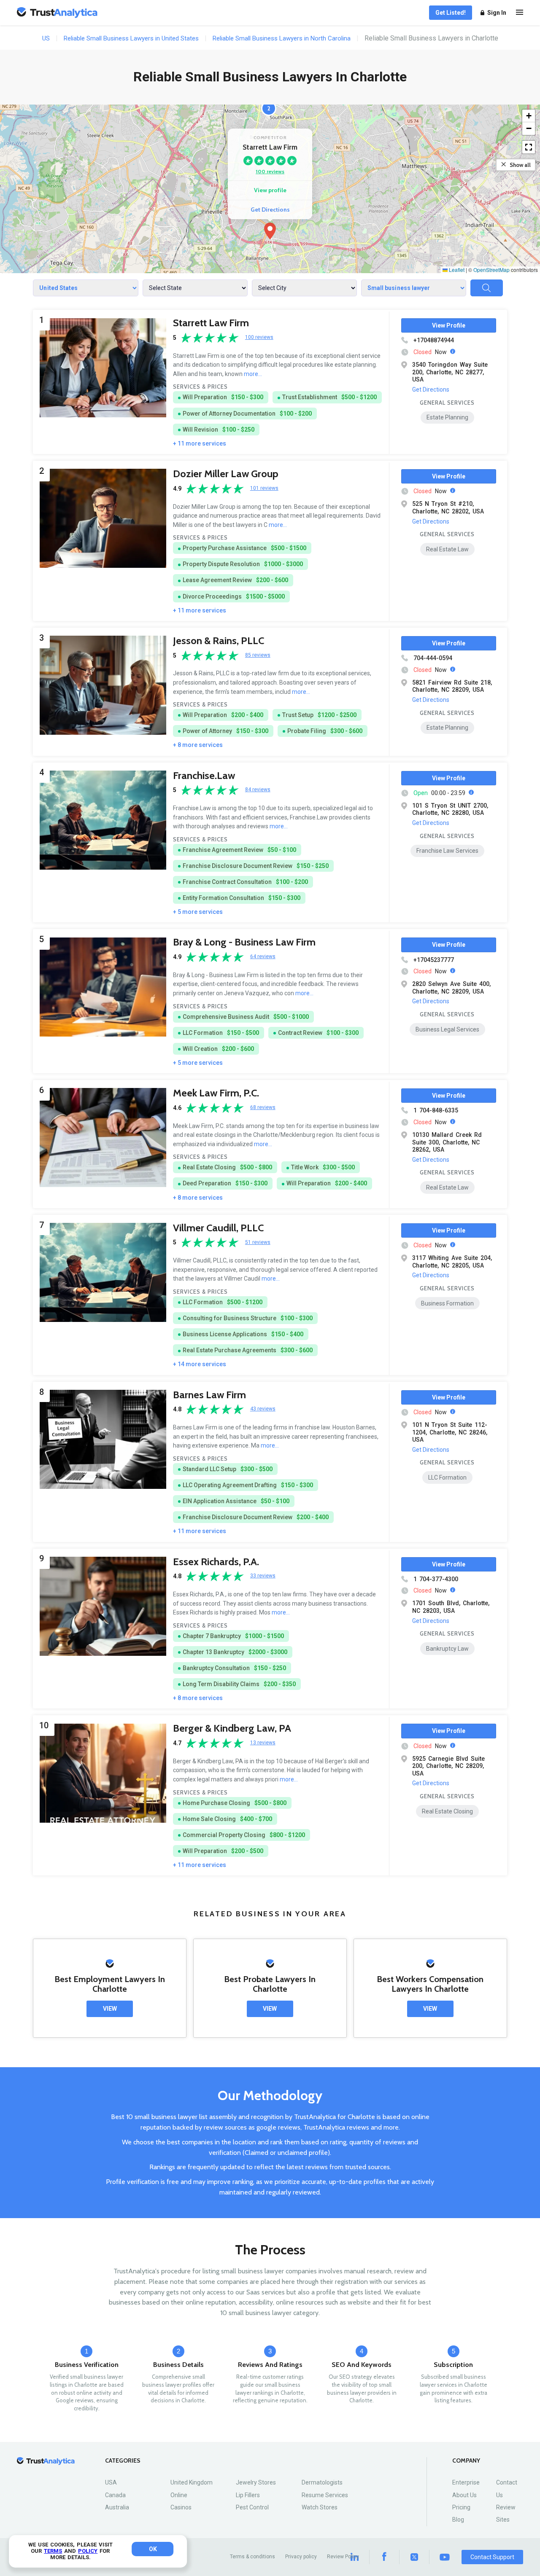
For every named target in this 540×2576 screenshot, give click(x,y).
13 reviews (263, 1743)
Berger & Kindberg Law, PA (232, 1728)
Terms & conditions (252, 2557)
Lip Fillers (248, 2495)
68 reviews (263, 1108)
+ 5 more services (198, 912)
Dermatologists (322, 2482)
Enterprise (466, 2482)
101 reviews (264, 488)
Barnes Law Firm (209, 1395)
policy (88, 2551)
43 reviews (263, 1409)
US (46, 38)
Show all (520, 165)
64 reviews (263, 957)
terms (53, 2551)
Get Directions (270, 210)
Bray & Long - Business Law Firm (244, 942)
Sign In (497, 13)
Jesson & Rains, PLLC (219, 641)
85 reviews (258, 655)
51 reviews (258, 1242)
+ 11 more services (200, 443)
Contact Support (492, 2557)
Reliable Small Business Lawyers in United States (131, 38)
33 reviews (263, 1576)
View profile (270, 190)
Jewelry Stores (256, 2482)
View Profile (449, 325)
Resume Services (325, 2495)
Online (179, 2495)
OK (153, 2549)
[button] (270, 231)
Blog (458, 2520)
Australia (117, 2507)
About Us (464, 2495)
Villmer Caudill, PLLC (218, 1228)
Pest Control (252, 2507)
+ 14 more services (200, 1364)
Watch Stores (320, 2507)
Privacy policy (301, 2557)
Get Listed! (451, 13)
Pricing (461, 2507)
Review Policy (343, 2557)
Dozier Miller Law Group (226, 474)
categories (123, 2461)
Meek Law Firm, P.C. (216, 1093)
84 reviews (258, 790)
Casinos (181, 2507)
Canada (115, 2495)
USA (111, 2482)
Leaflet (456, 270)
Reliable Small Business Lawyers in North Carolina (282, 38)
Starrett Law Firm (211, 323)
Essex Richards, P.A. (216, 1562)
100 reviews (270, 171)
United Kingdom (192, 2482)
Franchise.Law (204, 775)
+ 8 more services (198, 745)
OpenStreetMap (491, 270)
